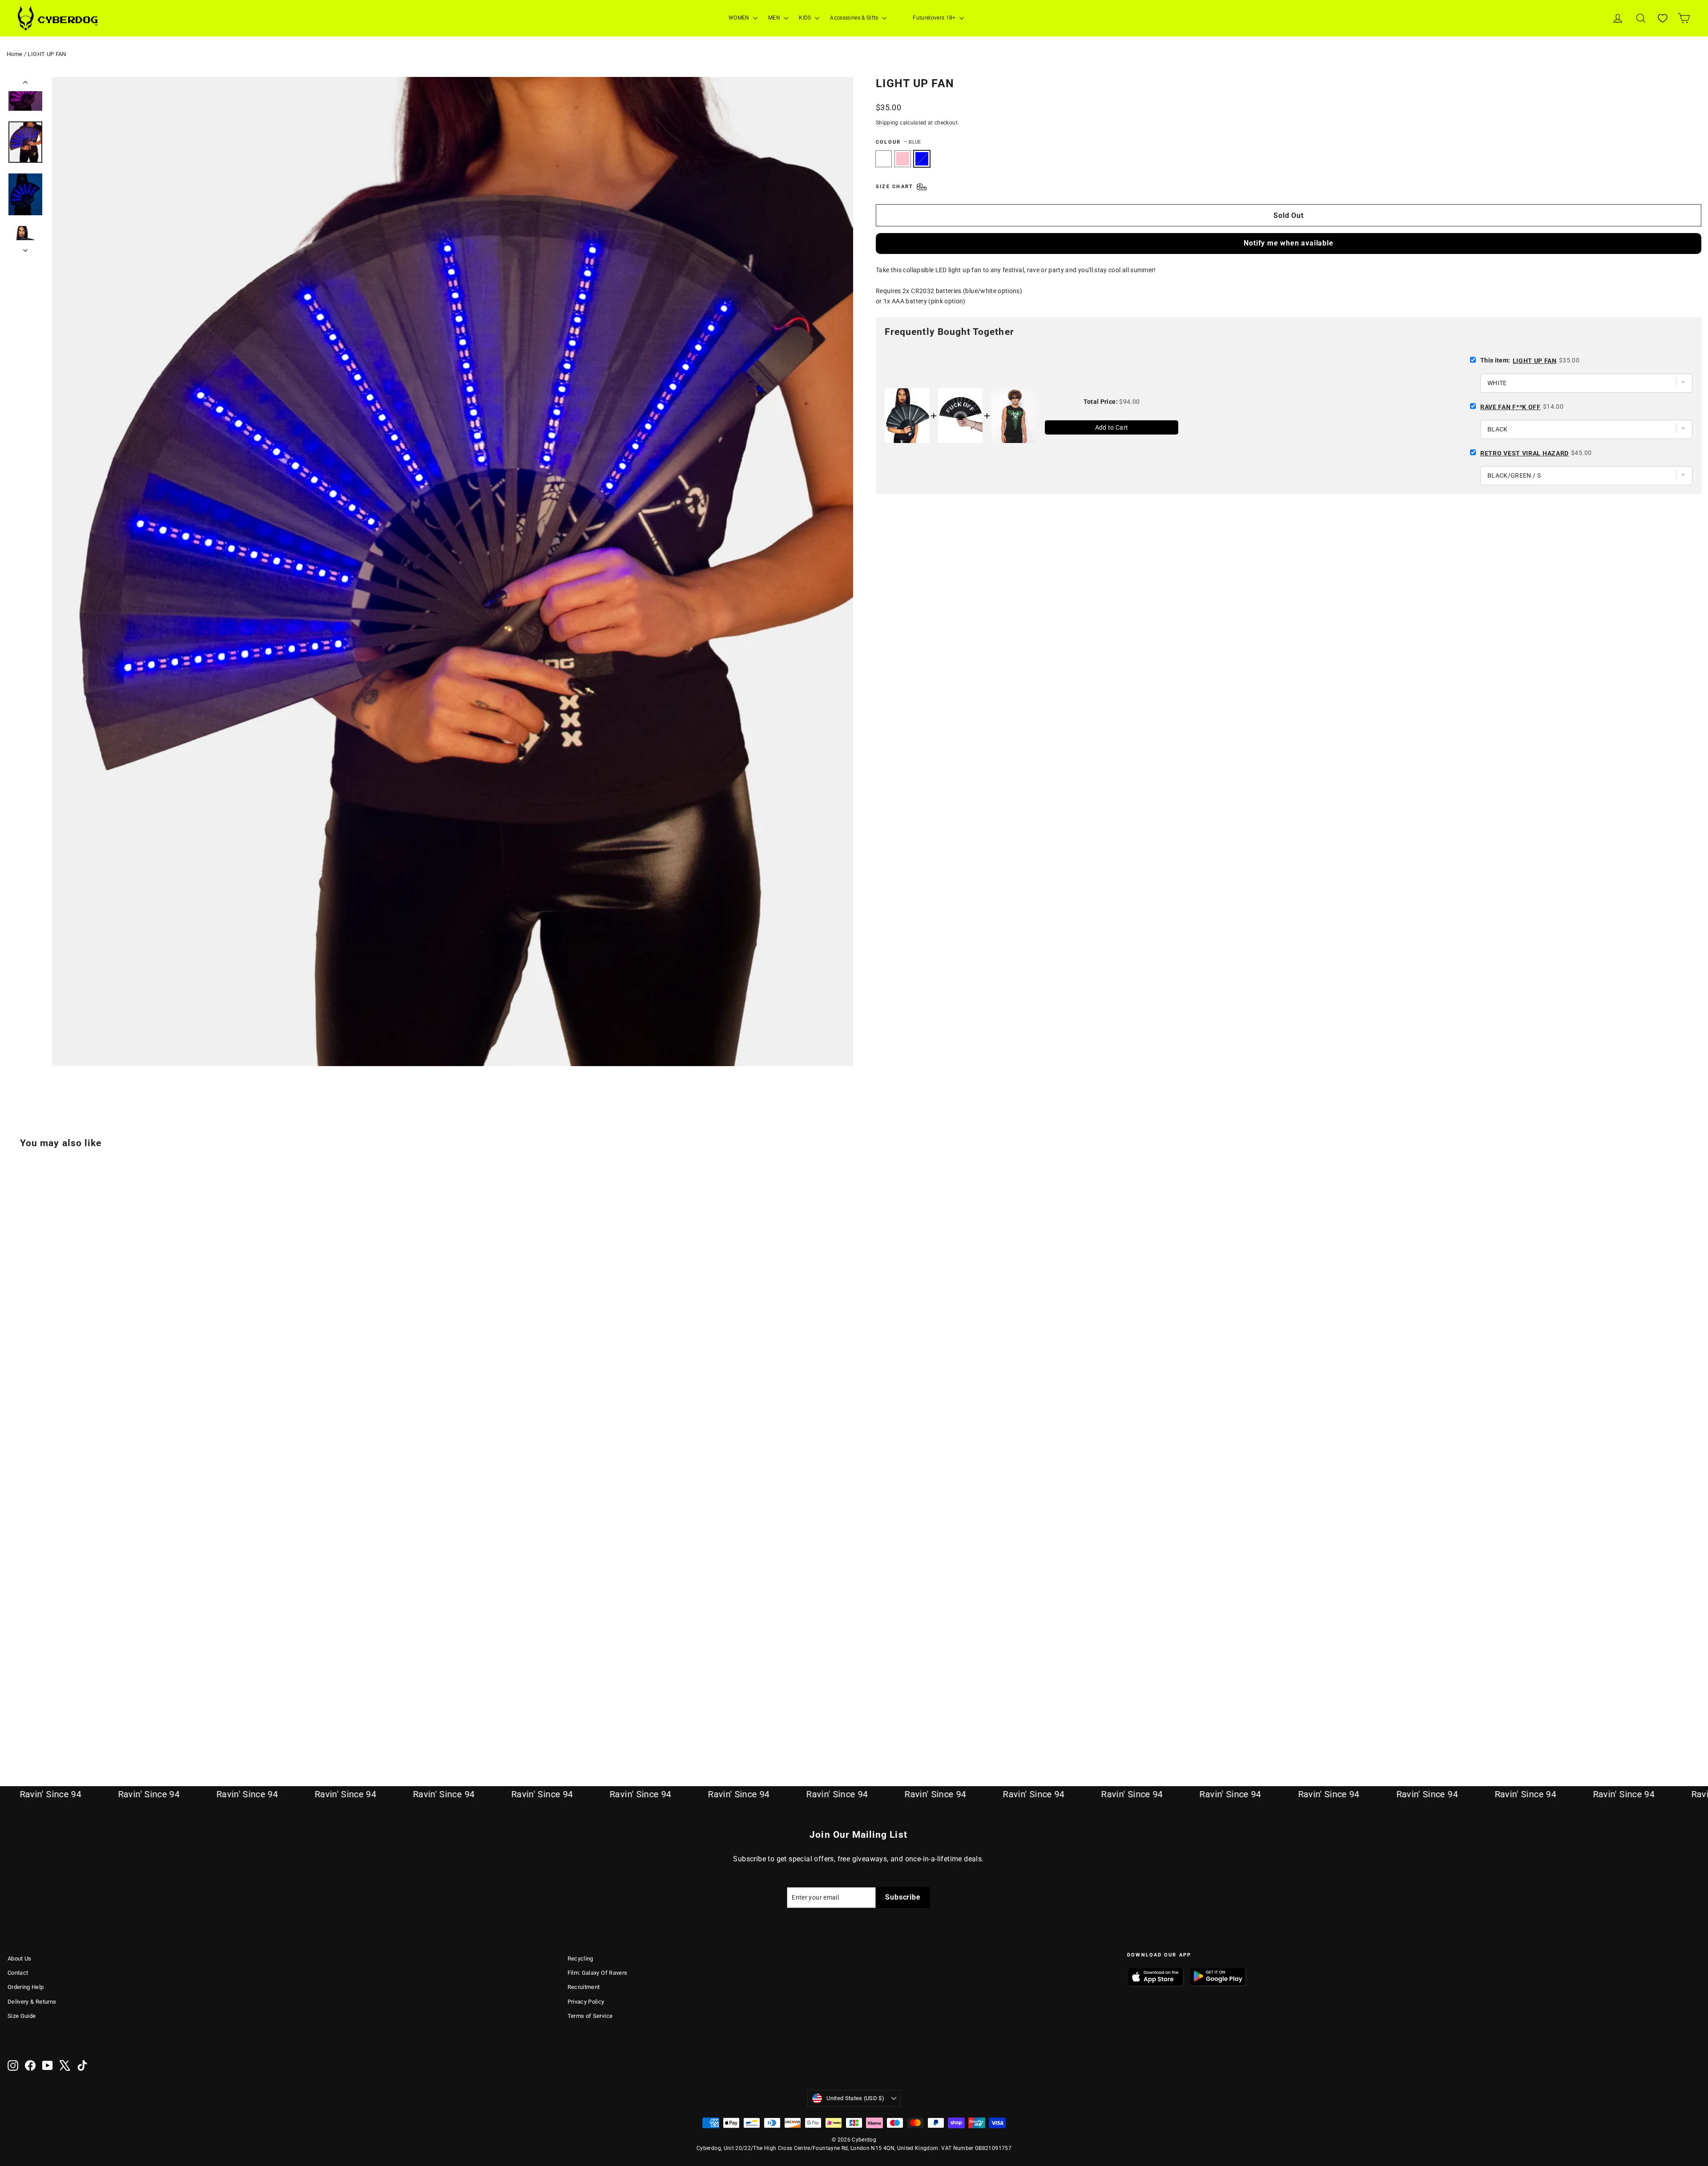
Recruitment (584, 1987)
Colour (898, 142)
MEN (775, 18)
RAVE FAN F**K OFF (1511, 407)
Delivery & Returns (32, 2002)
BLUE (922, 159)
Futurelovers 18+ (935, 18)
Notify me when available (1288, 243)
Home (14, 54)
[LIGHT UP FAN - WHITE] (13, 1725)
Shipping (887, 123)
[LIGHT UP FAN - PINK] (24, 1725)
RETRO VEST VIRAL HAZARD (1525, 453)
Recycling (580, 1959)
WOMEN (740, 18)
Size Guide (22, 2016)
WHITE (884, 159)
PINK (903, 159)
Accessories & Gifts (855, 18)
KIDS (806, 18)
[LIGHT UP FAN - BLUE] (35, 1725)
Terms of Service (590, 2016)
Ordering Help (26, 1987)
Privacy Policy (586, 2002)
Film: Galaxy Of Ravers (598, 1973)
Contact (18, 1973)
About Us (20, 1959)
